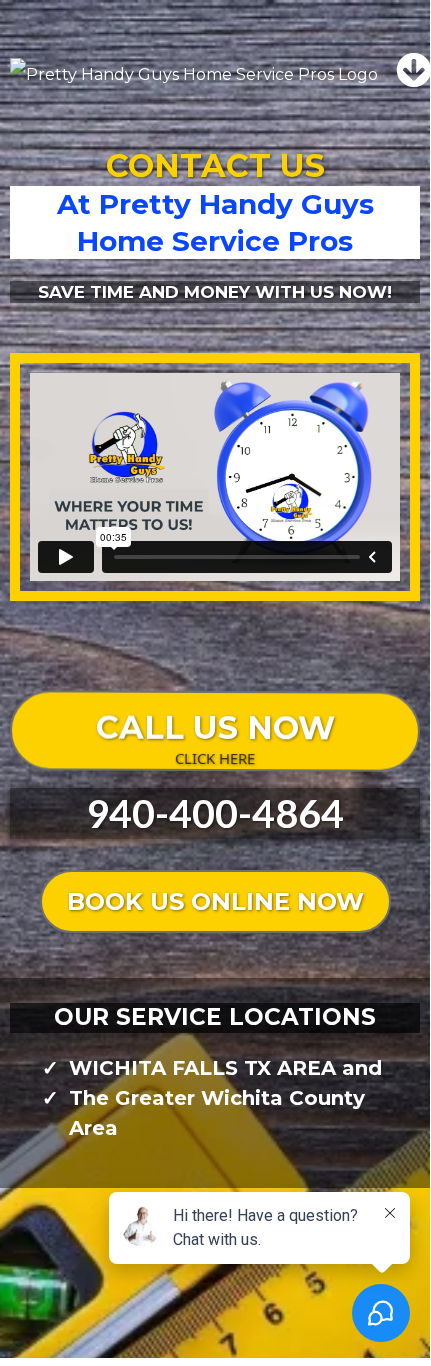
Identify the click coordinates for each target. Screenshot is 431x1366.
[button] (413, 74)
